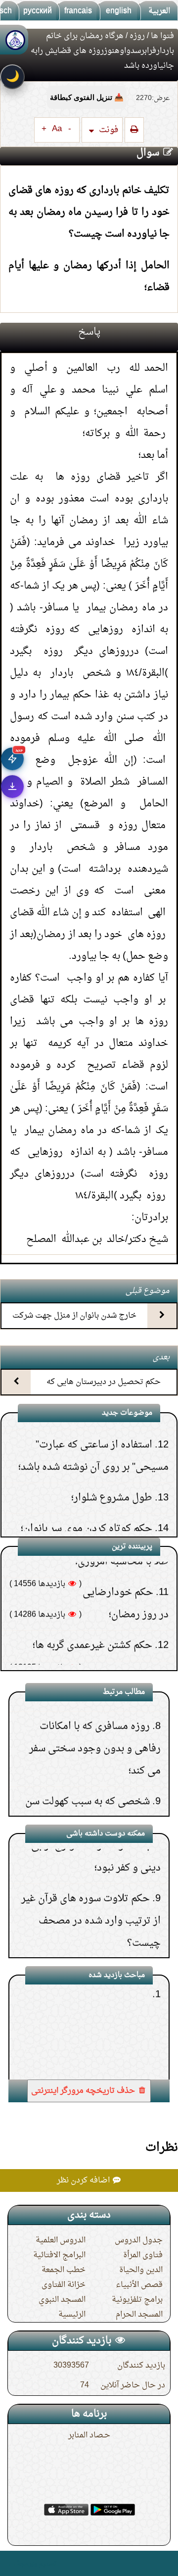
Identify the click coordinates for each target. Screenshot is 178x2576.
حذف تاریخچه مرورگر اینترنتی (84, 2091)
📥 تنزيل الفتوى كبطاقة (87, 97)
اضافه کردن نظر (84, 2180)
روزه (137, 36)
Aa (57, 129)
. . (12, 2563)
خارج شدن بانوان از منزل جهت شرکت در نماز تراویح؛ (74, 1324)
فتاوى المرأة (143, 2255)
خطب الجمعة (64, 2270)
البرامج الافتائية (59, 2255)
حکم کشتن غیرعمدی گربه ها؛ (92, 1608)
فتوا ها (162, 36)
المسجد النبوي (62, 2300)
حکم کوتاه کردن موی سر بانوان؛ (87, 1491)
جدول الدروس (139, 2240)
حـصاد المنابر (89, 2435)
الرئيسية (72, 2315)
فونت (108, 130)
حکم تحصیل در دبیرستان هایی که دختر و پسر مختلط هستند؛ (104, 1391)
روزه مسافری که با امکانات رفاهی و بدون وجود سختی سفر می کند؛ (95, 1717)
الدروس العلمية (61, 2240)
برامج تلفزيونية (137, 2300)
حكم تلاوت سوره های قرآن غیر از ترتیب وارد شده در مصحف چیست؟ (91, 1889)
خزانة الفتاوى (64, 2285)
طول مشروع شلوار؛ (112, 1460)
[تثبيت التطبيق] (12, 787)
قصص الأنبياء (139, 2285)
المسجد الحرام (139, 2315)
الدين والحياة (141, 2270)
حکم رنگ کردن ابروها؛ (107, 1522)
